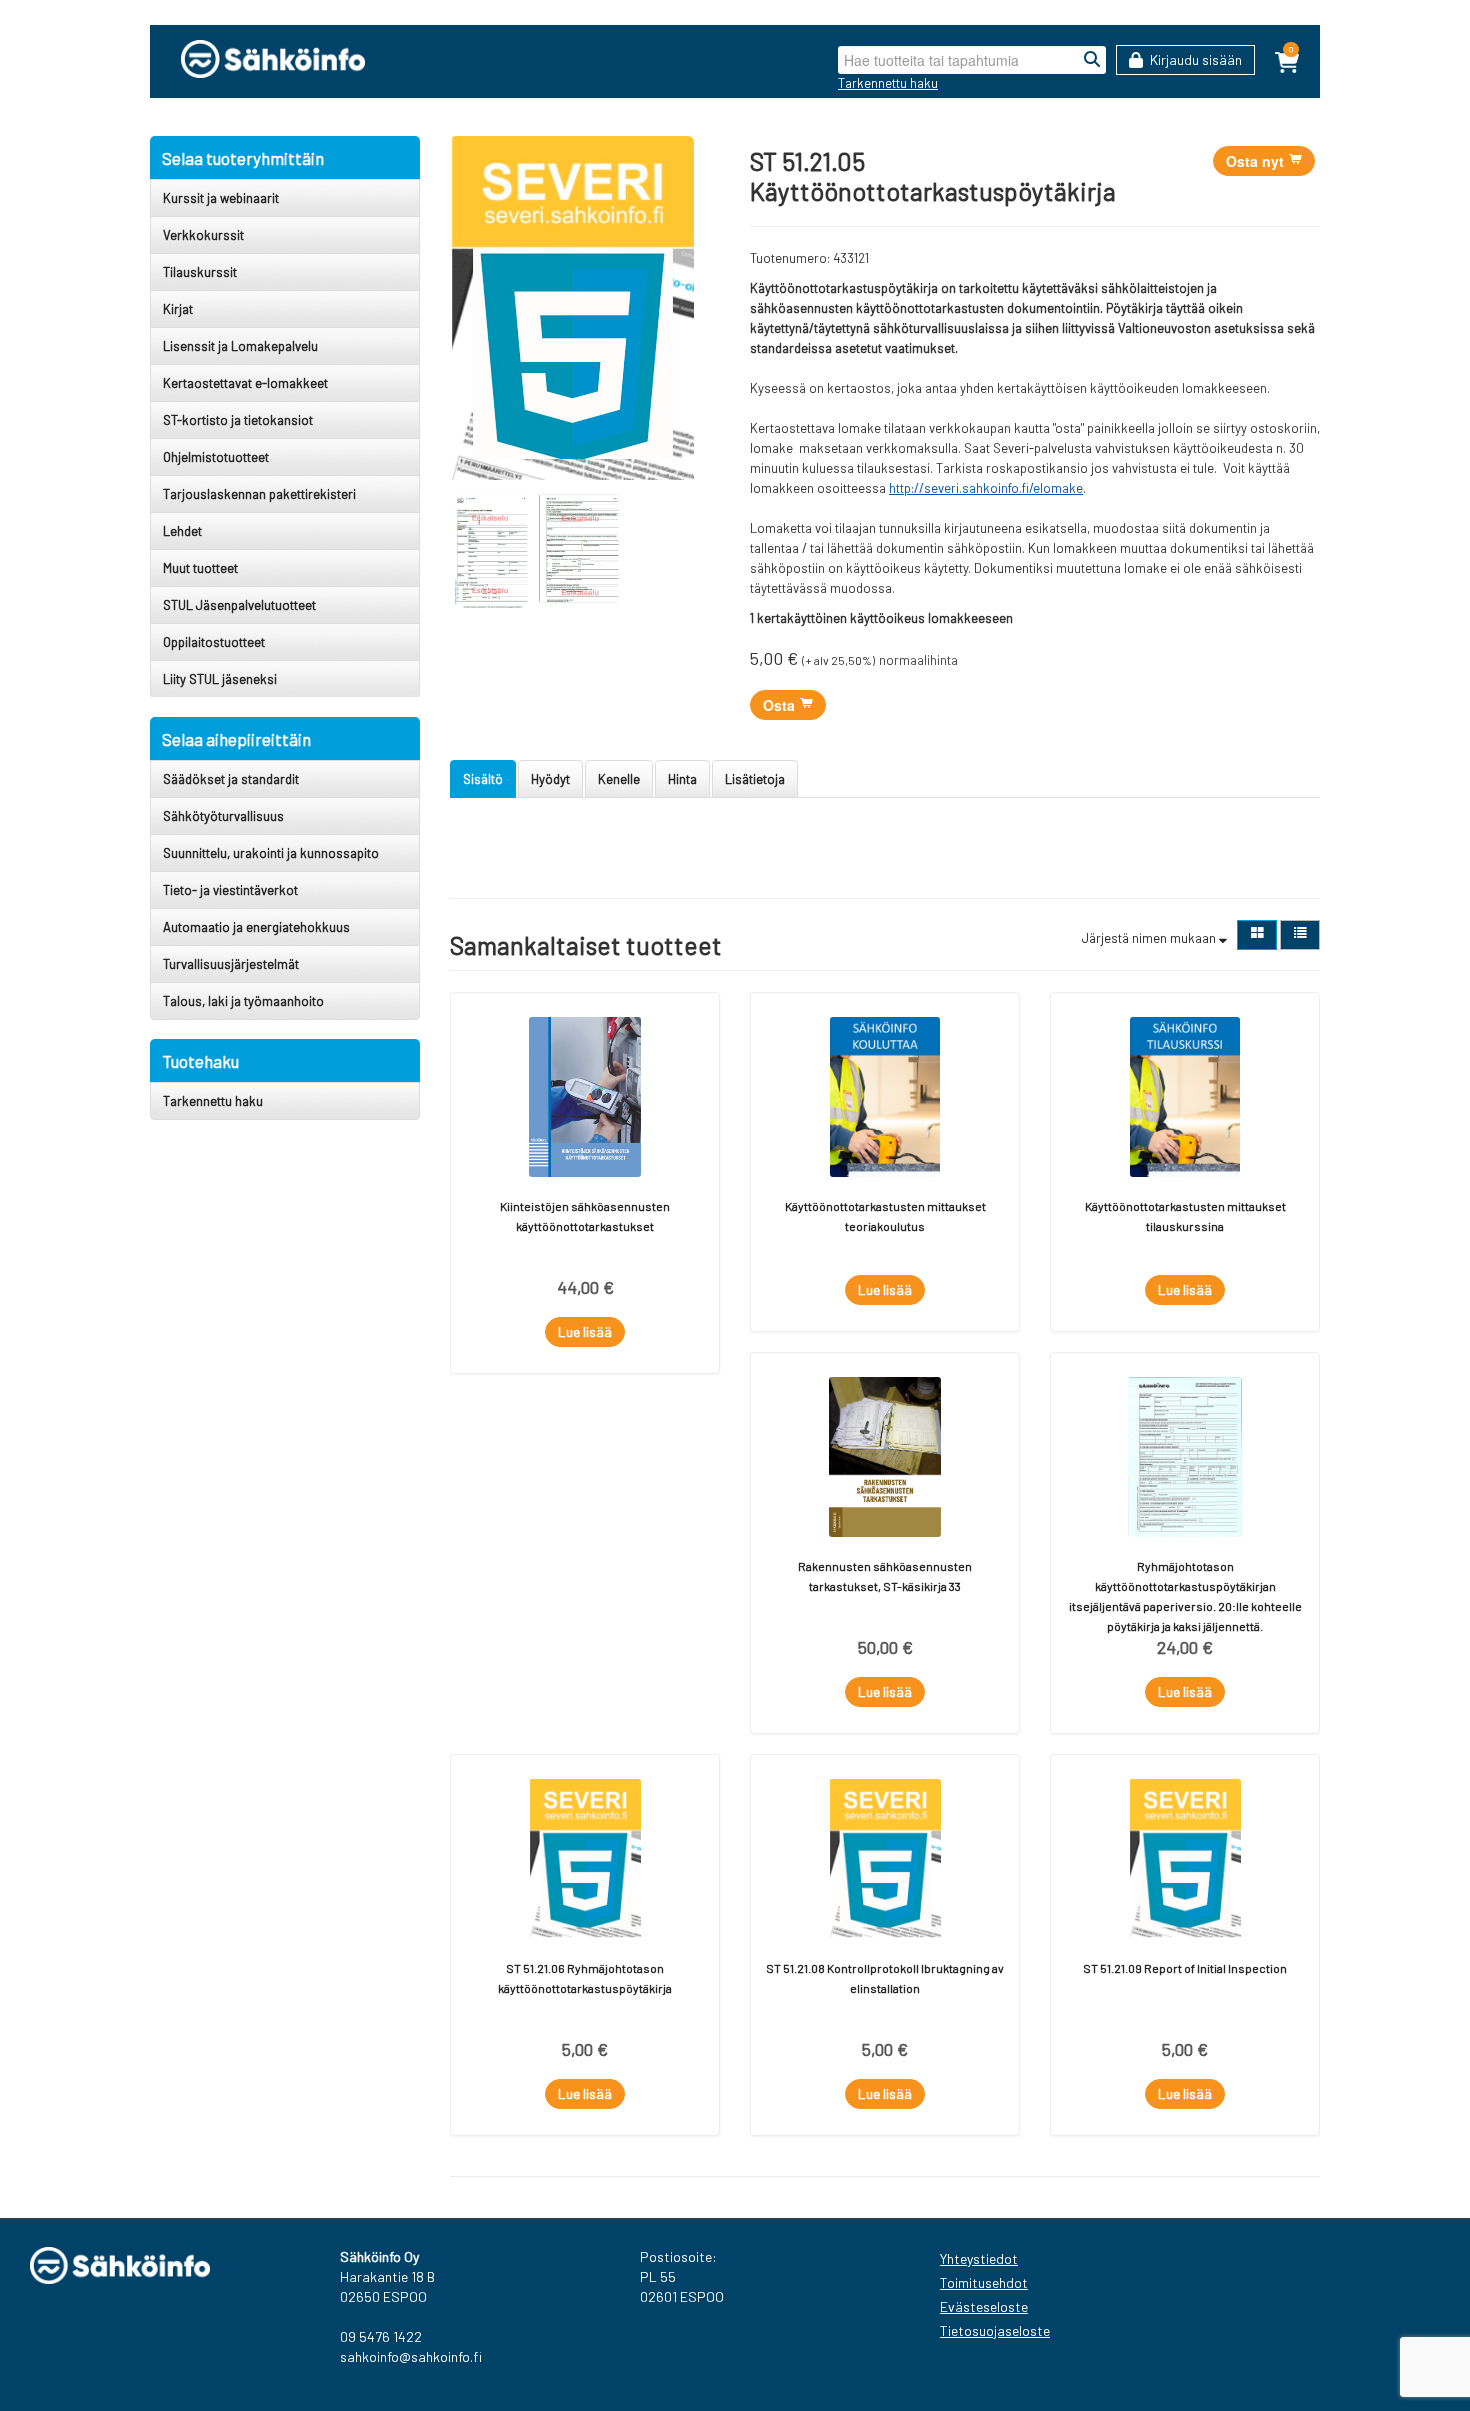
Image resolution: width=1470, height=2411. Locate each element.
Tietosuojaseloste (995, 2330)
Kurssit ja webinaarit (221, 198)
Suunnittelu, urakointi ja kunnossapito (271, 853)
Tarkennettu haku (888, 83)
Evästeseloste (984, 2306)
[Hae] (1092, 60)
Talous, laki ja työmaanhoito (243, 1001)
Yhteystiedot (979, 2258)
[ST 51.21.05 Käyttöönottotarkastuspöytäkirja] (572, 308)
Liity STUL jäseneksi (220, 679)
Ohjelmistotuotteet (216, 457)
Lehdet (182, 531)
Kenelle (619, 779)
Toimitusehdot (984, 2282)
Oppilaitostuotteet (214, 642)
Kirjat (178, 309)
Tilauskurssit (200, 272)
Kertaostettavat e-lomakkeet (245, 383)
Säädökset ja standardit (231, 779)
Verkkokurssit (203, 235)
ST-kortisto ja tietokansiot (238, 420)
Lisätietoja (755, 779)
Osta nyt (1257, 161)
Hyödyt (550, 779)
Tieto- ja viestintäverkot (230, 890)
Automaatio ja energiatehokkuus (256, 927)
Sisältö (483, 779)
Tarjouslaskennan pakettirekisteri (259, 494)
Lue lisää (585, 1331)
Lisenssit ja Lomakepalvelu (240, 346)
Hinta (682, 779)
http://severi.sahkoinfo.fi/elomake (986, 488)
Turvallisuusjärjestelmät (231, 964)
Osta (781, 705)
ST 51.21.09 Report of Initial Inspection (1185, 1968)
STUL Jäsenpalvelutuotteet (239, 605)
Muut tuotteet (200, 568)
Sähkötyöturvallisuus (223, 816)
